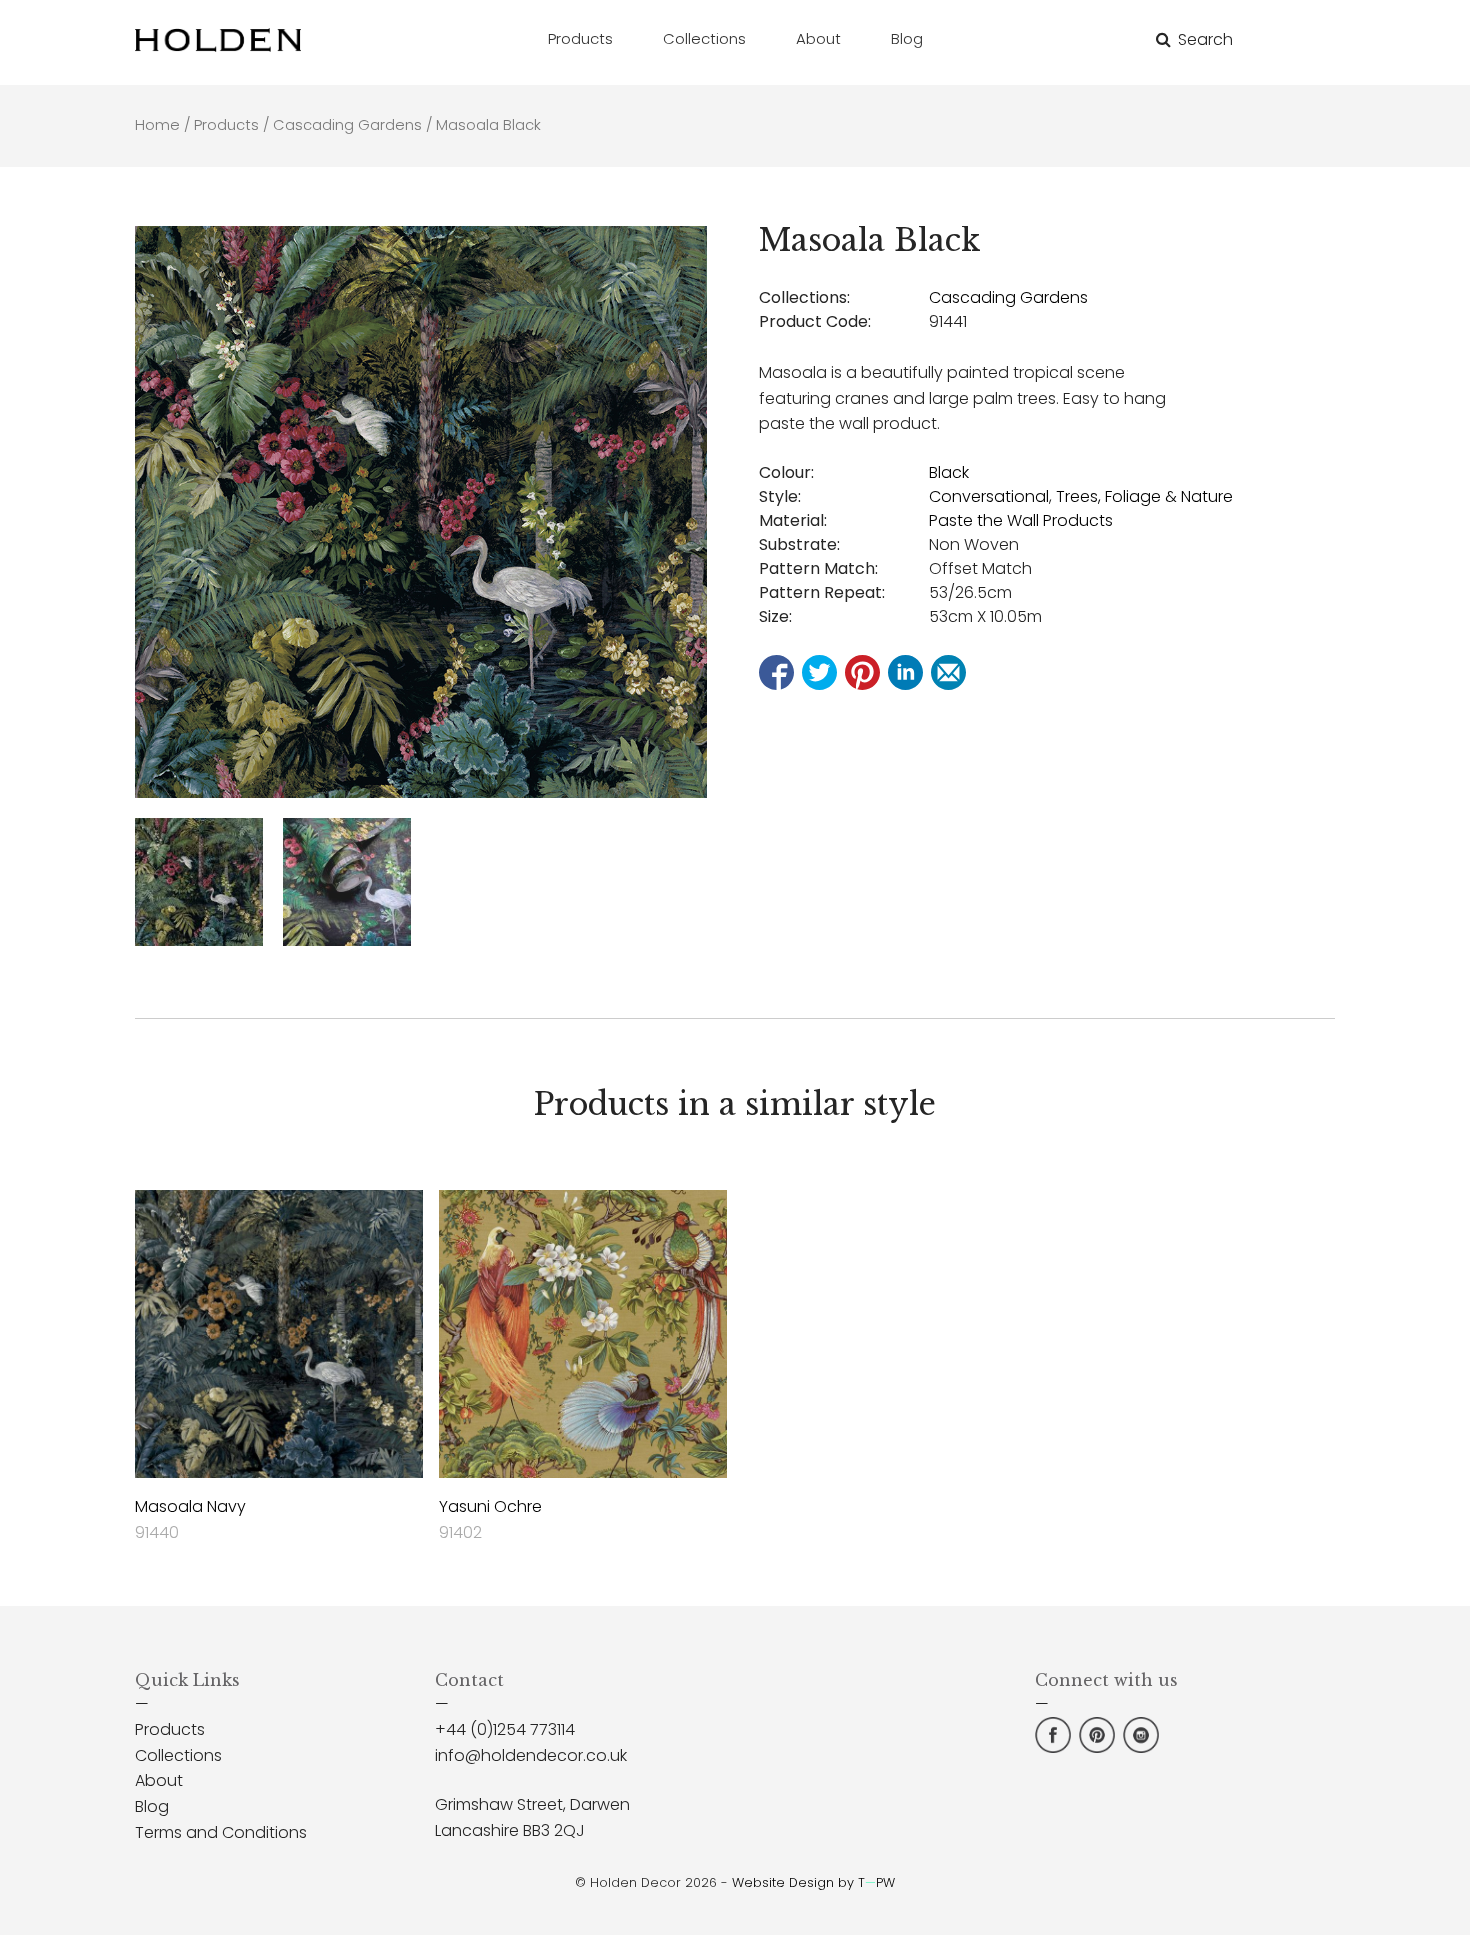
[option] (421, 512)
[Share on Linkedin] (905, 672)
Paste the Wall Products (1021, 520)
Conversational (989, 496)
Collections (178, 1755)
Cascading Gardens (347, 125)
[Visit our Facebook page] (1053, 1747)
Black (949, 472)
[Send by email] (948, 672)
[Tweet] (819, 672)
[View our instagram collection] (1141, 1747)
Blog (152, 1806)
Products (226, 125)
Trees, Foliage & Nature (1144, 496)
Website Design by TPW (813, 1882)
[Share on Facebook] (776, 672)
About (159, 1780)
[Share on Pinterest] (862, 672)
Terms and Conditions (221, 1832)
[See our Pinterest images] (1097, 1747)
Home (157, 125)
